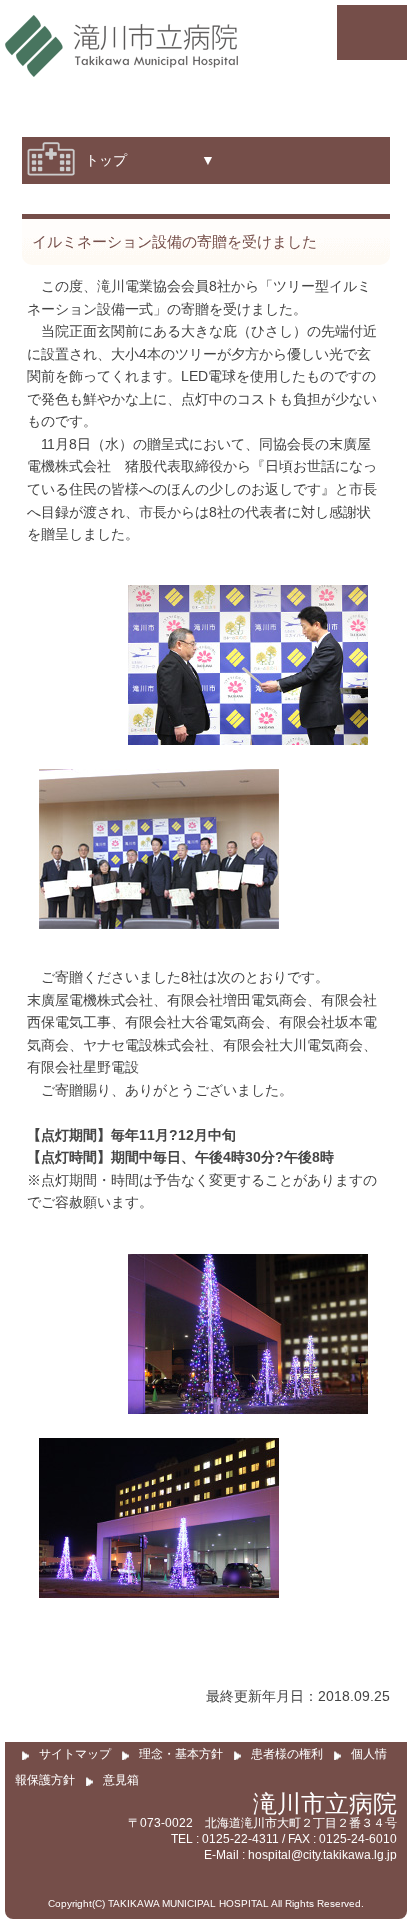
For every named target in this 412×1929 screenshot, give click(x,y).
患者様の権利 (287, 1754)
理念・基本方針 (181, 1754)
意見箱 (121, 1780)
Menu (372, 32)
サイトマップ (75, 1754)
